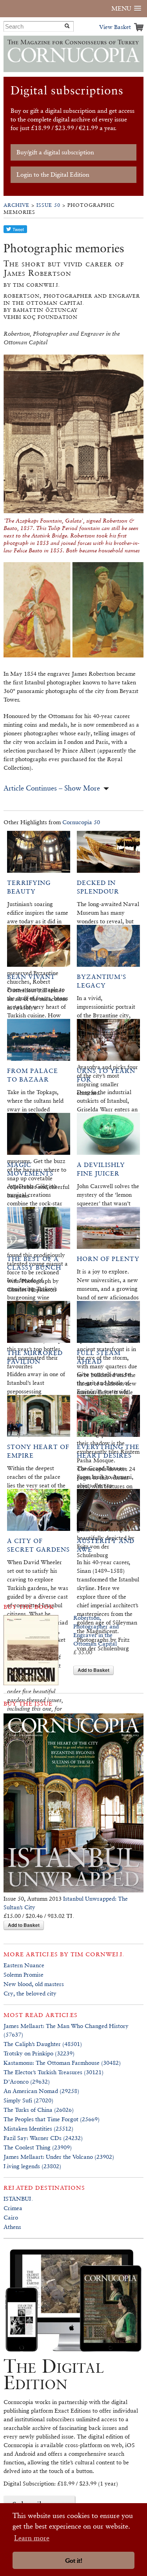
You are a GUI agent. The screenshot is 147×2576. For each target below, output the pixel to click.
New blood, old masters (34, 1984)
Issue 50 (48, 205)
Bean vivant (31, 977)
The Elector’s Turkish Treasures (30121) (54, 2072)
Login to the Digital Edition (53, 175)
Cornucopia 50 (81, 822)
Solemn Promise (24, 1975)
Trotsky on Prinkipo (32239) (39, 2053)
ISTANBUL (18, 2199)
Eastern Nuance (24, 1965)
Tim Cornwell (97, 1954)
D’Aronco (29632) (27, 2081)
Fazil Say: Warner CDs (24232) (43, 2138)
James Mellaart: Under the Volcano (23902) (59, 2157)
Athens (12, 2227)
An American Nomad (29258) (41, 2091)
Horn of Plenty (108, 1259)
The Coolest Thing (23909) (38, 2147)
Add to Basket (93, 1670)
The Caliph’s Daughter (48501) (43, 2044)
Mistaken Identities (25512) (38, 2128)
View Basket (115, 27)
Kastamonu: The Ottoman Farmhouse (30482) (62, 2063)
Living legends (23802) (32, 2166)
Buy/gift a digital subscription (55, 152)
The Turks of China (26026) (39, 2110)
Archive (16, 205)
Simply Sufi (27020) (28, 2100)
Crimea (13, 2208)
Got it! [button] (74, 2561)
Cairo (11, 2217)
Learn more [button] (32, 2538)
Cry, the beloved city (30, 1993)
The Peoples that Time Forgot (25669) (52, 2119)
